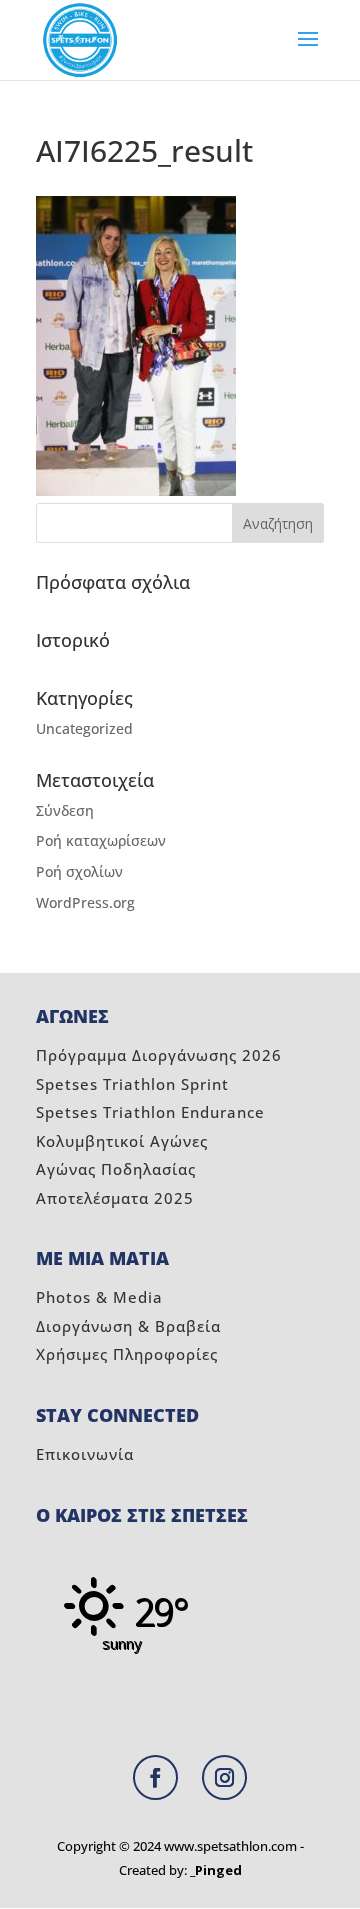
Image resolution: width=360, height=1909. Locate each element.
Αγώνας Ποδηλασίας (116, 1169)
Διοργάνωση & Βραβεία (128, 1326)
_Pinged (216, 1870)
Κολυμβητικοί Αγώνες (122, 1141)
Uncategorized (84, 728)
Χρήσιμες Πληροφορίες (127, 1354)
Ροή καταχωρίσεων (101, 840)
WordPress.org (85, 902)
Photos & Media (99, 1297)
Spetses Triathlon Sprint (132, 1084)
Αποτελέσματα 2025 (115, 1198)
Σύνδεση (65, 810)
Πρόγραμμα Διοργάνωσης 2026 (159, 1055)
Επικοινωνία (85, 1454)
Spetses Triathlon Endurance (150, 1112)
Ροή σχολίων (79, 871)
